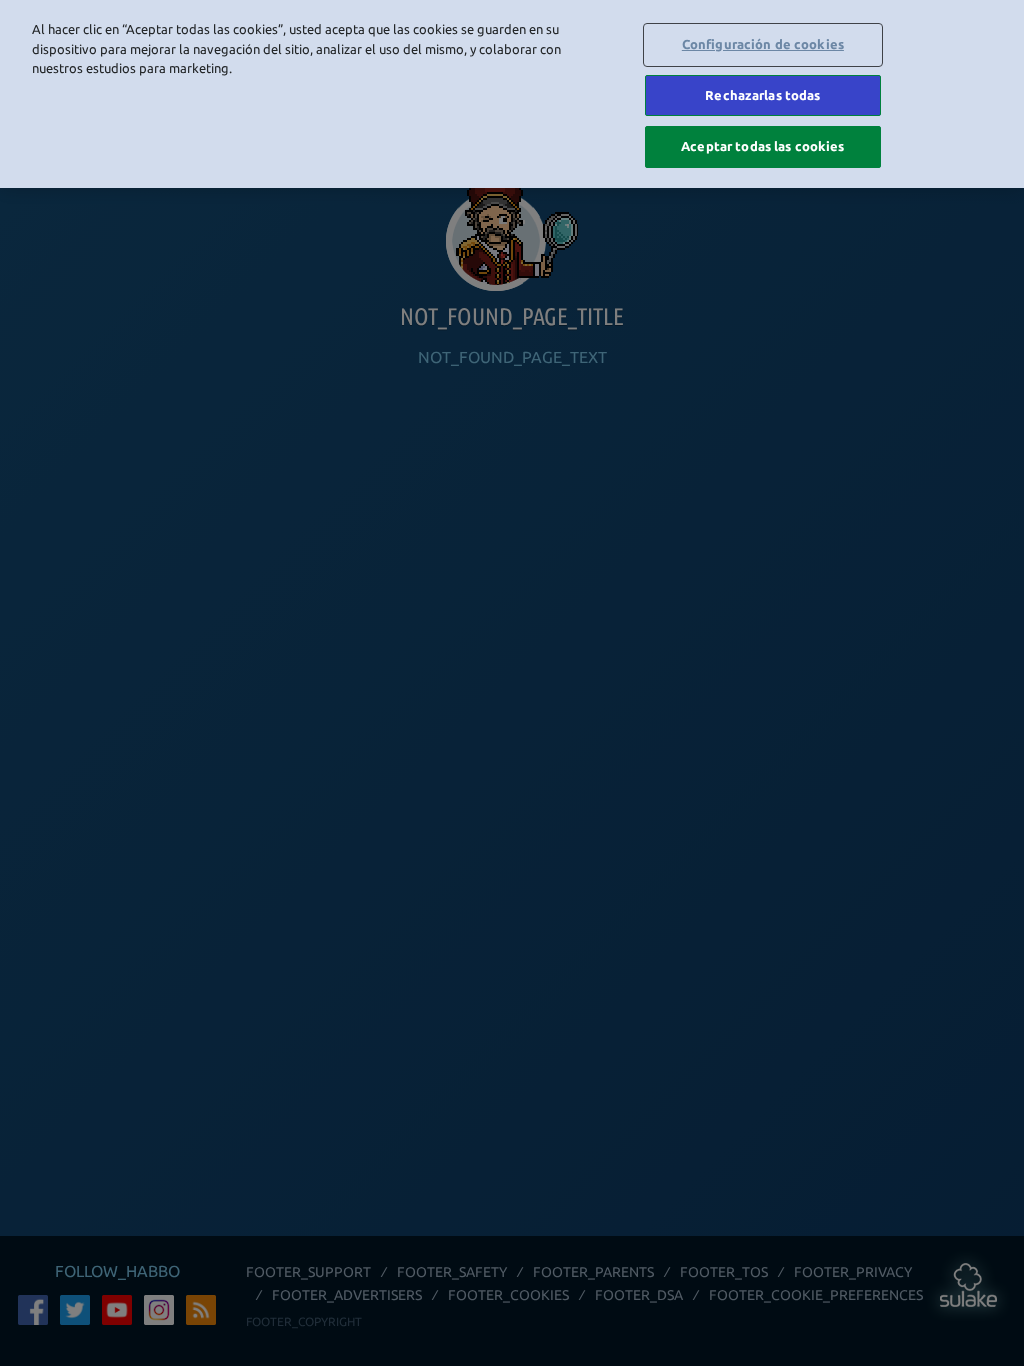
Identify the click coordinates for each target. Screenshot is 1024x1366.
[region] (512, 94)
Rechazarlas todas (762, 95)
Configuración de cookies (763, 44)
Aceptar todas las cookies (762, 146)
